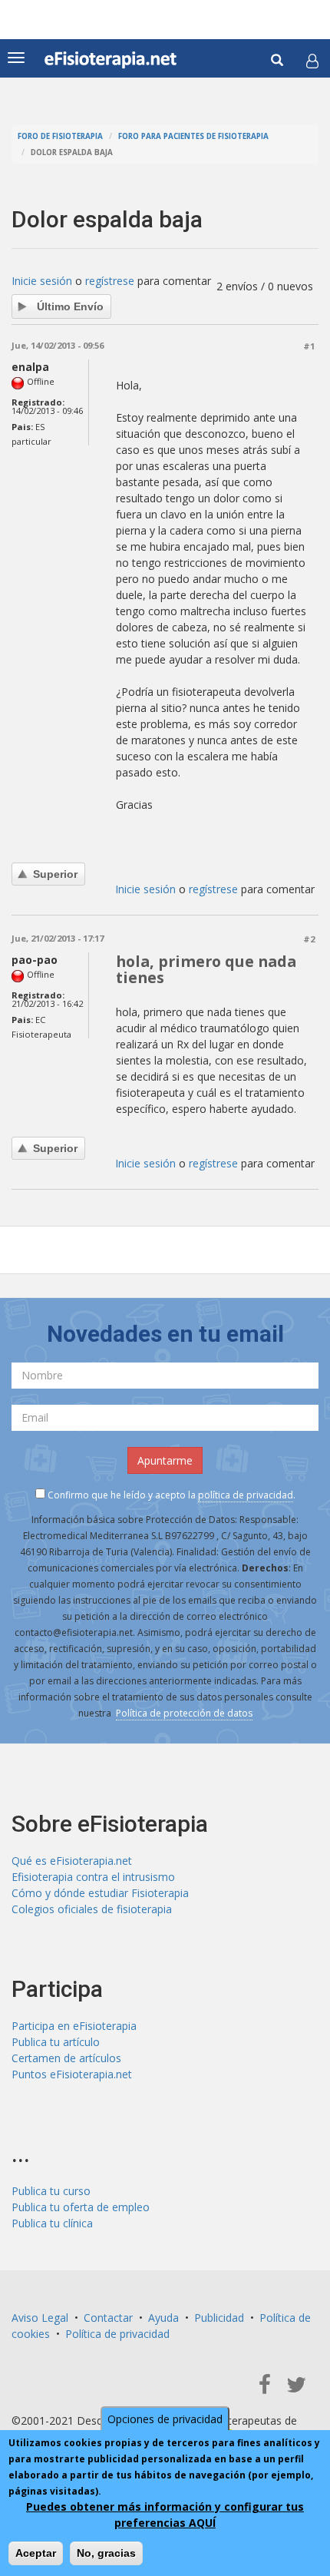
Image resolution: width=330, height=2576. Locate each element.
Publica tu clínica (52, 2223)
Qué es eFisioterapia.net (72, 1861)
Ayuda (163, 2318)
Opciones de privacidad (165, 2419)
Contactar (108, 2318)
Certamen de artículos (66, 2058)
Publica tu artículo (56, 2042)
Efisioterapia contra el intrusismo (93, 1877)
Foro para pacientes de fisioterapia (193, 136)
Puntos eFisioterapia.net (72, 2074)
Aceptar (36, 2553)
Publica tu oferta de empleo (81, 2207)
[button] (312, 61)
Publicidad (219, 2318)
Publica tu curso (51, 2191)
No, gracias (106, 2553)
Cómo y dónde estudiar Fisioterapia (100, 1893)
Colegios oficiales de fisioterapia (92, 1909)
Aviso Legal (40, 2318)
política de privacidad (246, 1495)
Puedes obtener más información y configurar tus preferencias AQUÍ (165, 2515)
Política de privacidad (117, 2334)
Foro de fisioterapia (60, 136)
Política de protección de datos (184, 1713)
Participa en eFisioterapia (74, 2026)
